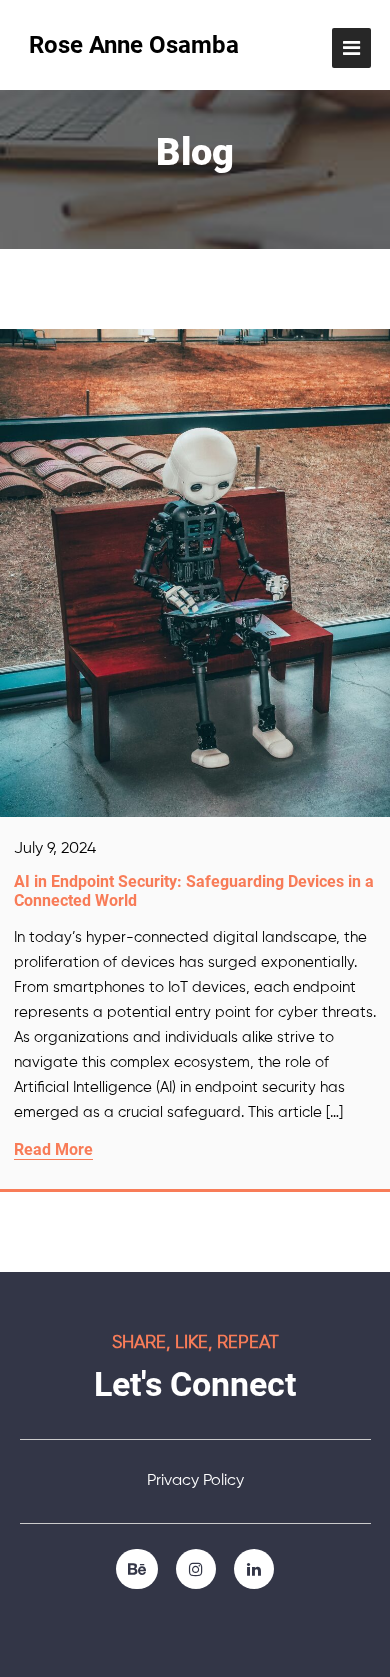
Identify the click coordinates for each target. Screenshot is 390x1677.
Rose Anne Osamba (134, 45)
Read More (53, 1149)
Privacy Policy (195, 1481)
